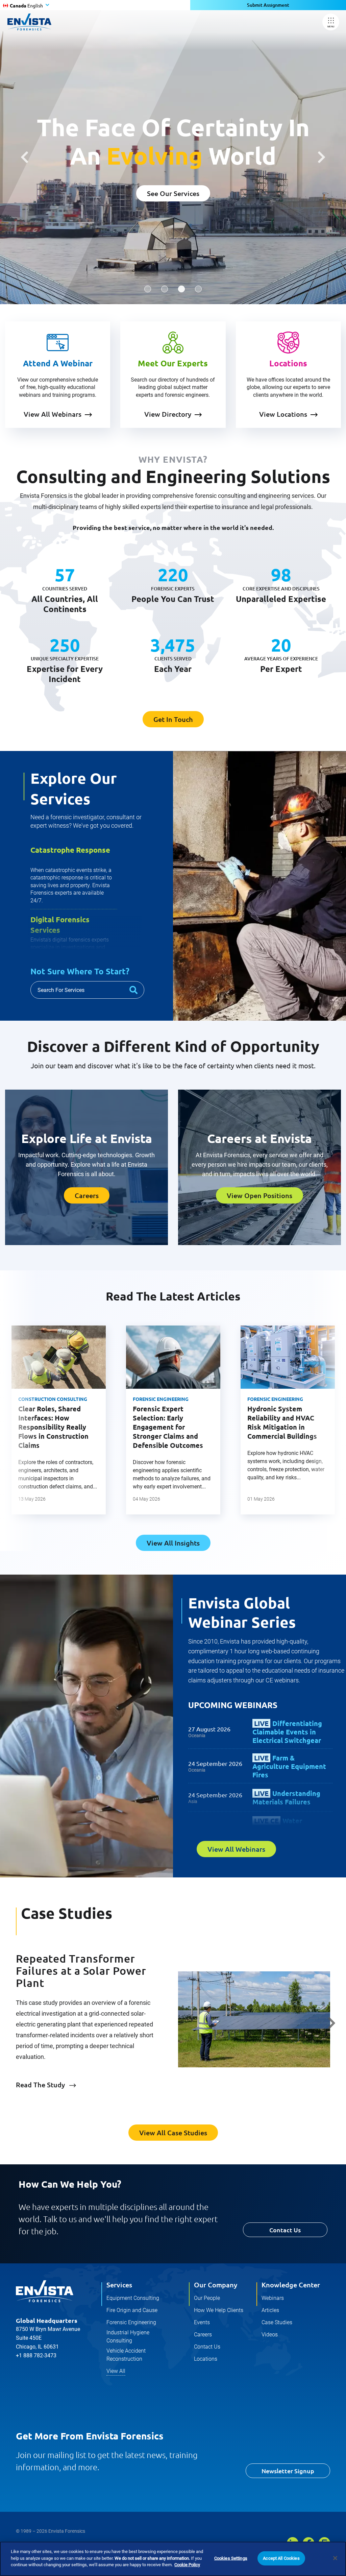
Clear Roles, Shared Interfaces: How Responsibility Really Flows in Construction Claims (53, 1427)
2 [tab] (165, 289)
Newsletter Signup (288, 2471)
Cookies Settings (231, 2558)
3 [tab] (181, 289)
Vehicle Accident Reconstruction (126, 2355)
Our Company (216, 2285)
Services (119, 2285)
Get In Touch (173, 719)
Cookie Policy (187, 2565)
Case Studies (277, 2322)
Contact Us (285, 2230)
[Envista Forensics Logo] (45, 2291)
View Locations (283, 414)
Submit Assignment (268, 5)
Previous (24, 157)
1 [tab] (148, 289)
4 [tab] (198, 289)
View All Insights (173, 1543)
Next (322, 157)
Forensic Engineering (161, 1399)
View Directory (168, 414)
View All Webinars (53, 414)
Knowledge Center (291, 2285)
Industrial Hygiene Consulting (128, 2337)
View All (116, 2371)
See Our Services (173, 193)
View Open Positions (259, 1195)
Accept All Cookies (281, 2558)
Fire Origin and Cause (132, 2310)
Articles (270, 2310)
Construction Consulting (53, 1399)
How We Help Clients (219, 2310)
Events (202, 2322)
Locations (206, 2359)
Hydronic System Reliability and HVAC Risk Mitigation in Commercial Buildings (282, 1422)
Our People (207, 2298)
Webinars (273, 2298)
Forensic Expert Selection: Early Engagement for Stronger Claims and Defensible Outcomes (168, 1427)
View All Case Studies (173, 2133)
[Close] (335, 2558)
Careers (87, 1195)
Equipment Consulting (133, 2298)
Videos (270, 2335)
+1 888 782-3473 (36, 2355)
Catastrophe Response (70, 850)
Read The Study (40, 2085)
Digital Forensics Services (60, 925)
